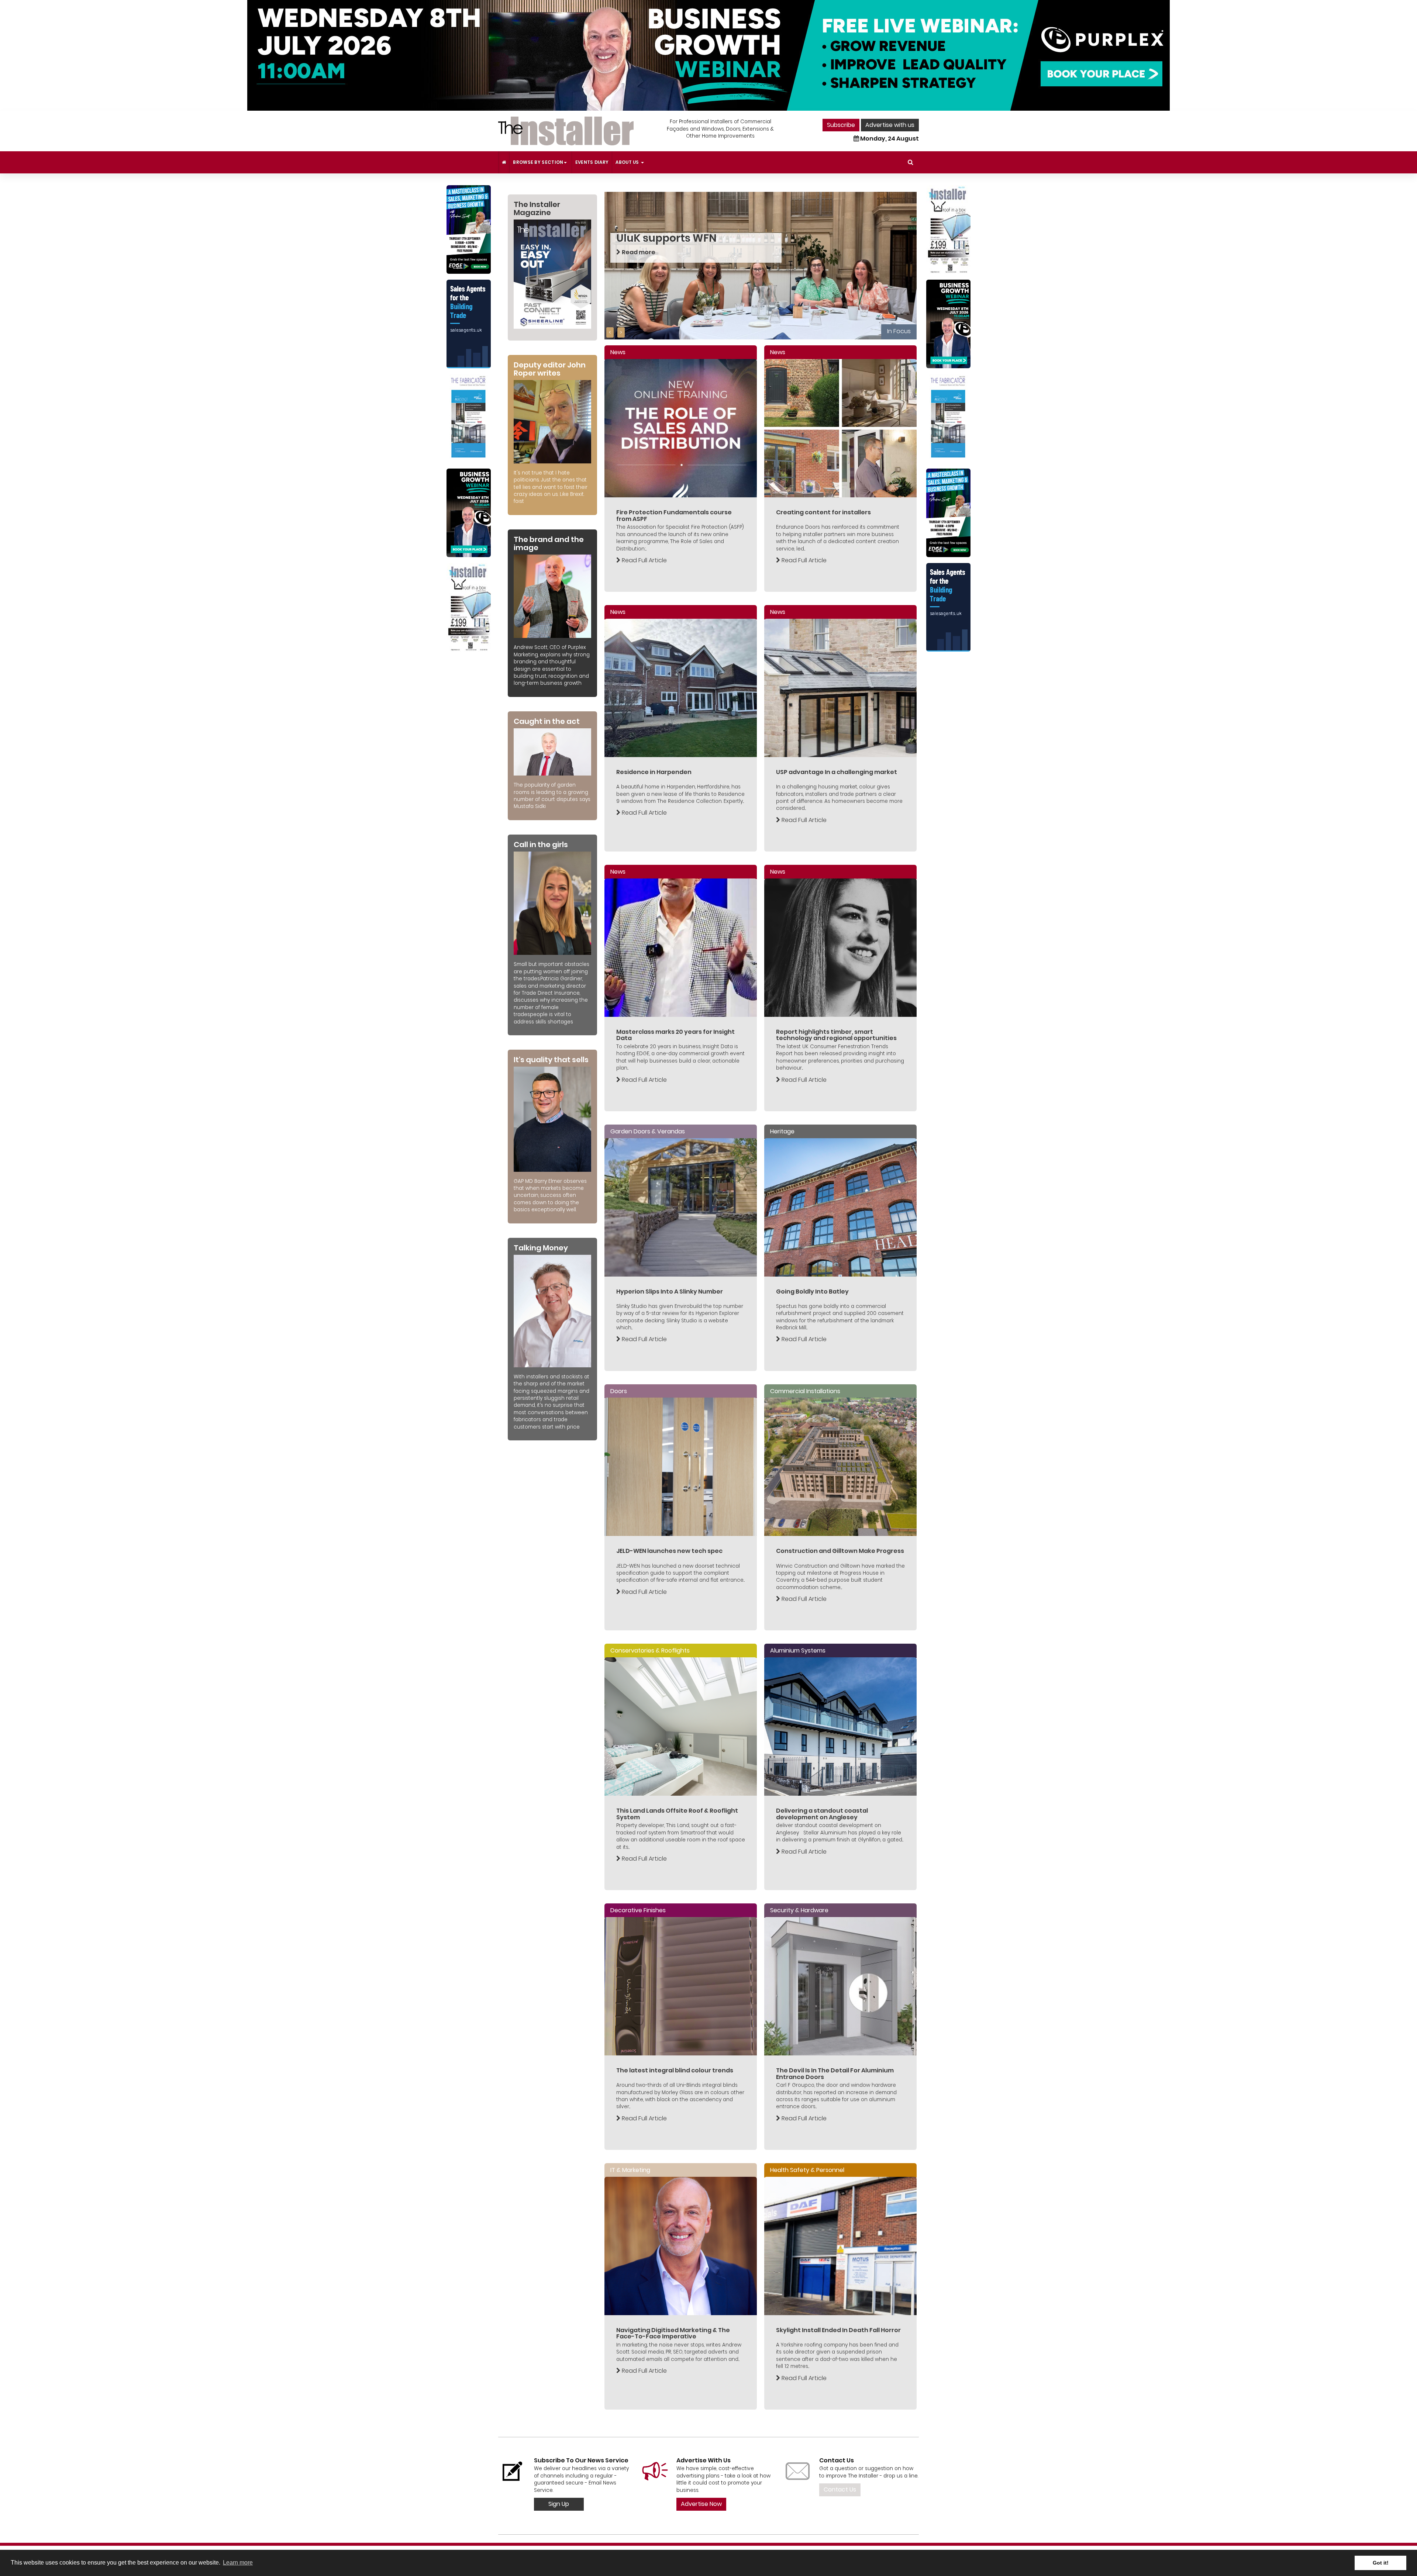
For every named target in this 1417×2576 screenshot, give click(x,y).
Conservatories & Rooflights (650, 1650)
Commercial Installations (805, 1391)
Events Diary (592, 162)
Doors (619, 1391)
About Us (628, 162)
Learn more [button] (238, 2563)
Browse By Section (538, 162)
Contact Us (840, 2489)
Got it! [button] (1381, 2563)
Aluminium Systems (798, 1650)
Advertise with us (890, 125)
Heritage (782, 1131)
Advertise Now (701, 2504)
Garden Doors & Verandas (648, 1131)
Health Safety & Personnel (807, 2170)
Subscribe (841, 125)
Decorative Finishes (638, 1910)
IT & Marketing (630, 2170)
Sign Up (559, 2504)
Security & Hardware (799, 1910)
